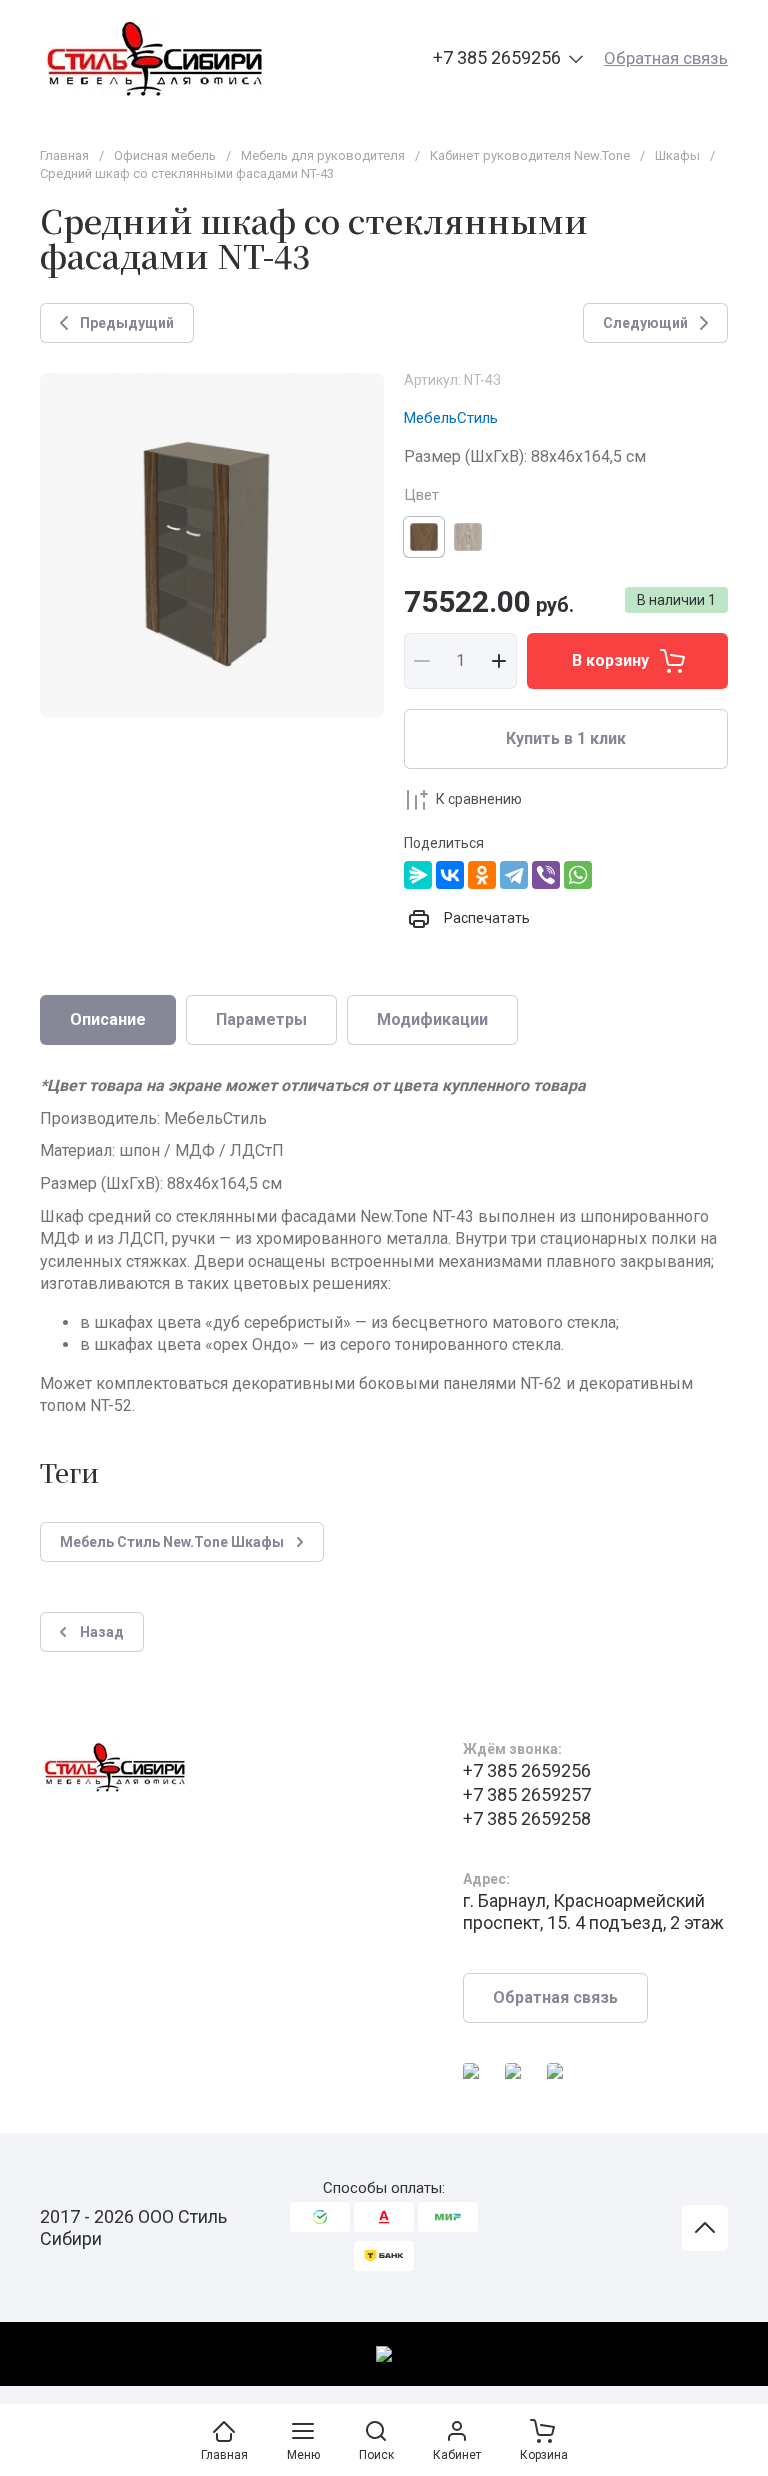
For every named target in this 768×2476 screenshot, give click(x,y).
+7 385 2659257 (527, 1794)
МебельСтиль (451, 418)
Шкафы (677, 155)
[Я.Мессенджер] (418, 875)
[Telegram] (514, 875)
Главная (64, 155)
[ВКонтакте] (450, 875)
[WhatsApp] (578, 875)
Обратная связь (666, 58)
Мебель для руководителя (323, 155)
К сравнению (479, 799)
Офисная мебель (165, 155)
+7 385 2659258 (527, 1818)
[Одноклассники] (482, 875)
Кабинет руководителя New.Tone (530, 155)
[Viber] (546, 875)
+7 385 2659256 (497, 57)
